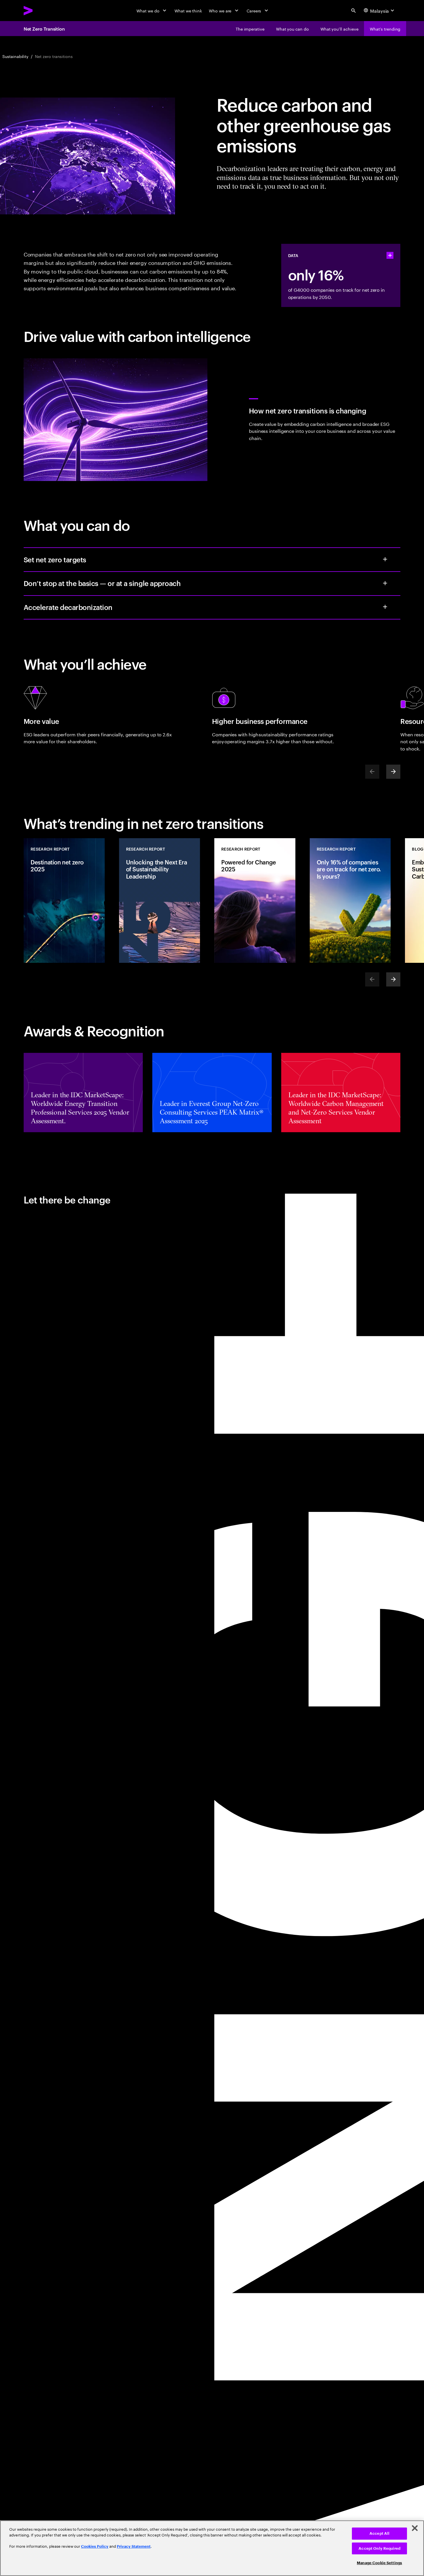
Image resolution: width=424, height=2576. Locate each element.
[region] (212, 2548)
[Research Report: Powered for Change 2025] (255, 901)
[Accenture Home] (42, 11)
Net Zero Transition (44, 29)
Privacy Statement (134, 2546)
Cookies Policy (95, 2546)
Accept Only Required (379, 2548)
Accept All (379, 2533)
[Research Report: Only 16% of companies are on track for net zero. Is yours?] (350, 901)
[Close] (415, 2528)
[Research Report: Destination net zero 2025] (64, 901)
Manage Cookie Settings (379, 2563)
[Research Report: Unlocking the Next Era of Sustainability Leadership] (160, 901)
